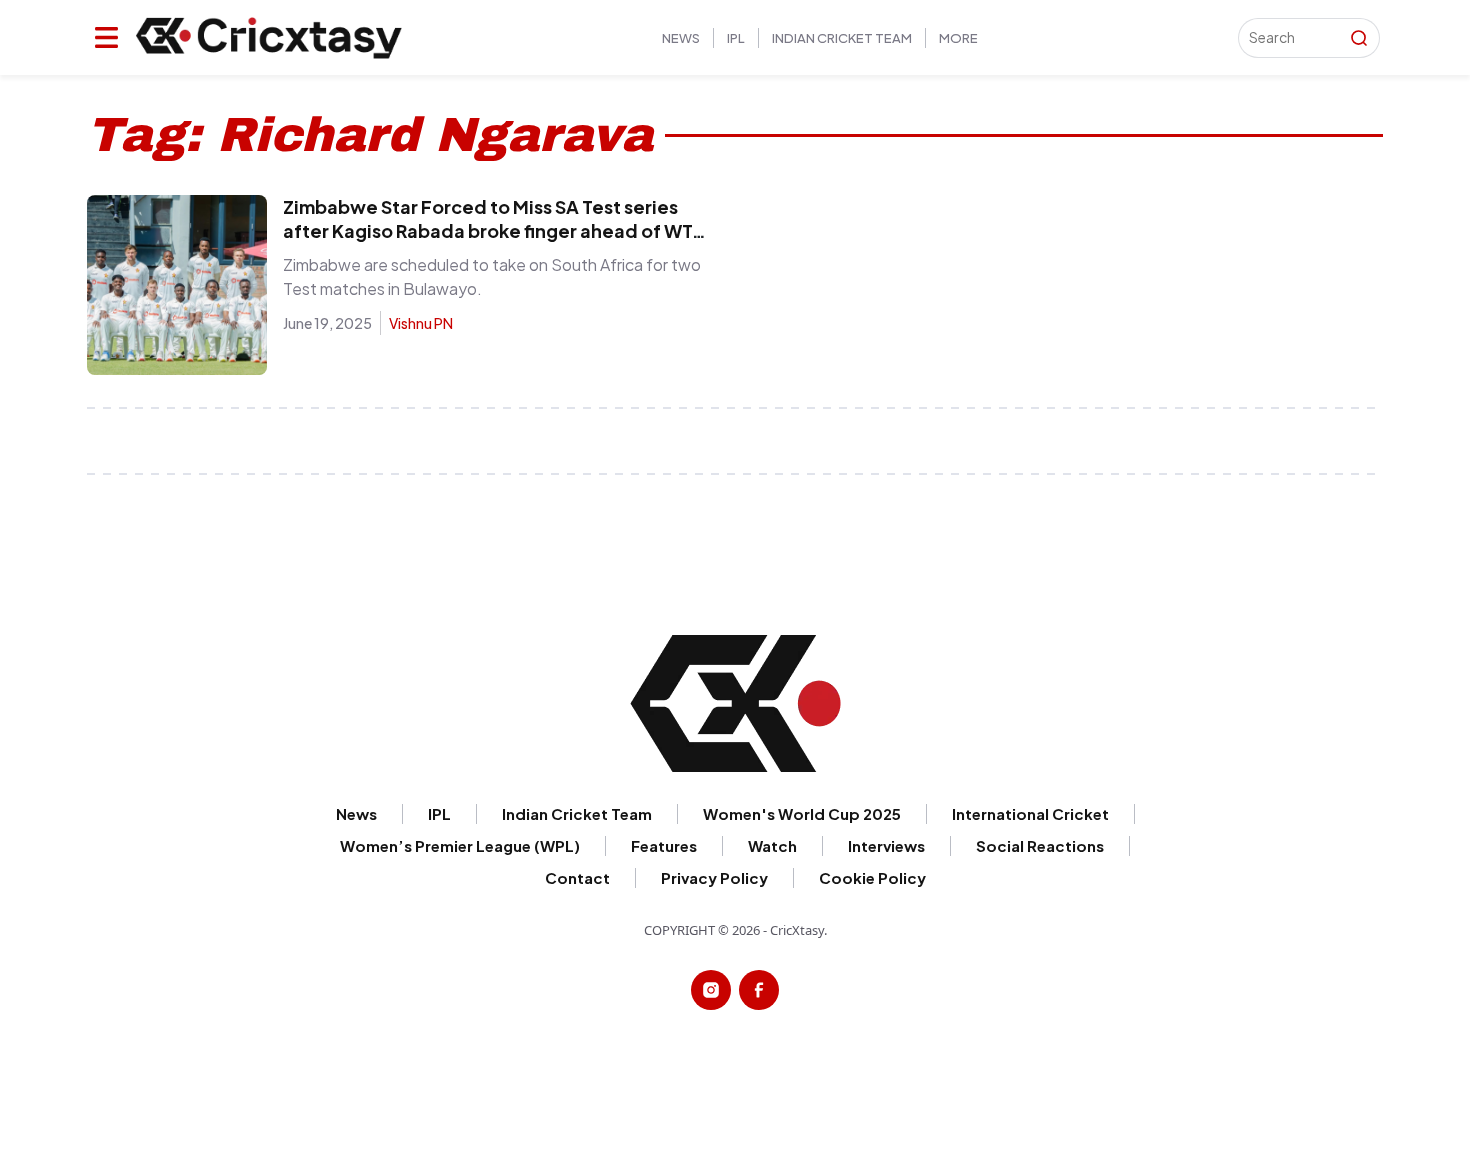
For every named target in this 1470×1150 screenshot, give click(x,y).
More (958, 38)
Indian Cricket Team (842, 38)
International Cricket (1030, 813)
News (681, 38)
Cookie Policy (1405, 45)
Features (664, 845)
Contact (577, 877)
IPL (736, 38)
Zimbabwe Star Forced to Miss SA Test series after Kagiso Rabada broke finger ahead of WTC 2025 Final (494, 230)
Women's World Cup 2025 (802, 813)
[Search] (1359, 38)
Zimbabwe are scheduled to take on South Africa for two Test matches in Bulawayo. (492, 276)
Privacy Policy (714, 877)
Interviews (886, 845)
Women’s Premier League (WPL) (460, 845)
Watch (772, 845)
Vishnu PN (421, 323)
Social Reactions (1040, 845)
